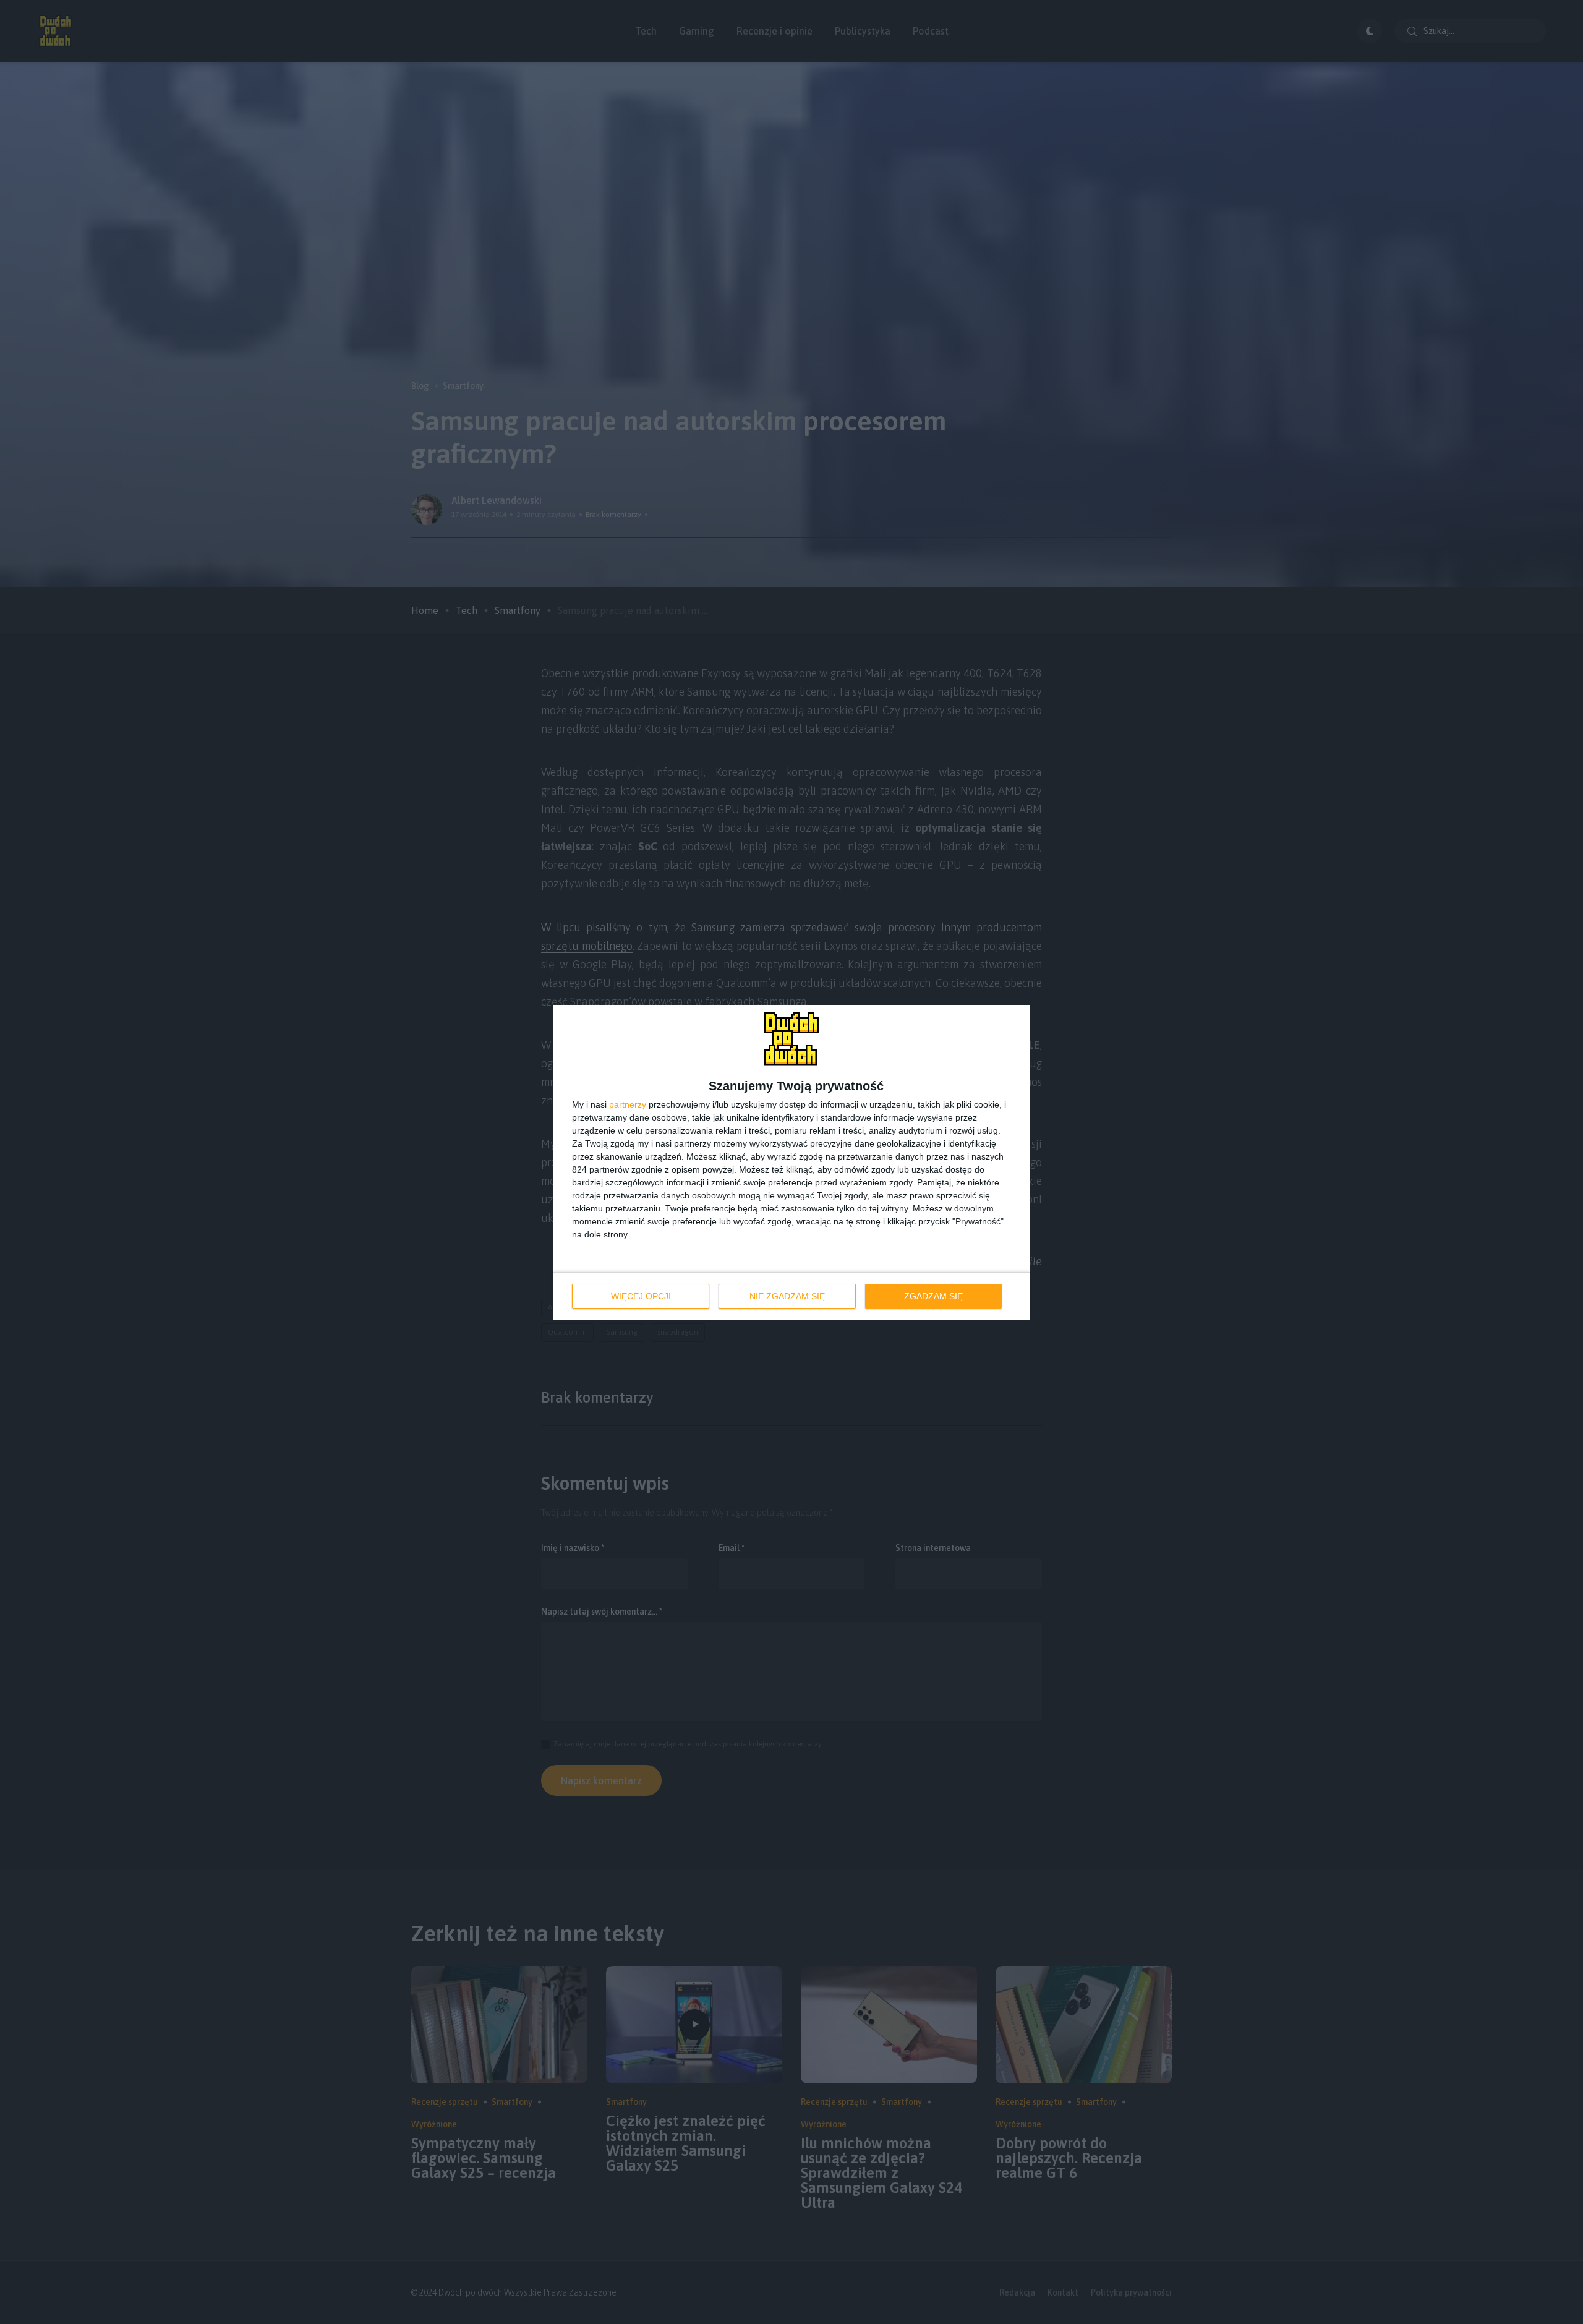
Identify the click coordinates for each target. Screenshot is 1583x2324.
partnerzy (628, 1104)
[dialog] (791, 1162)
